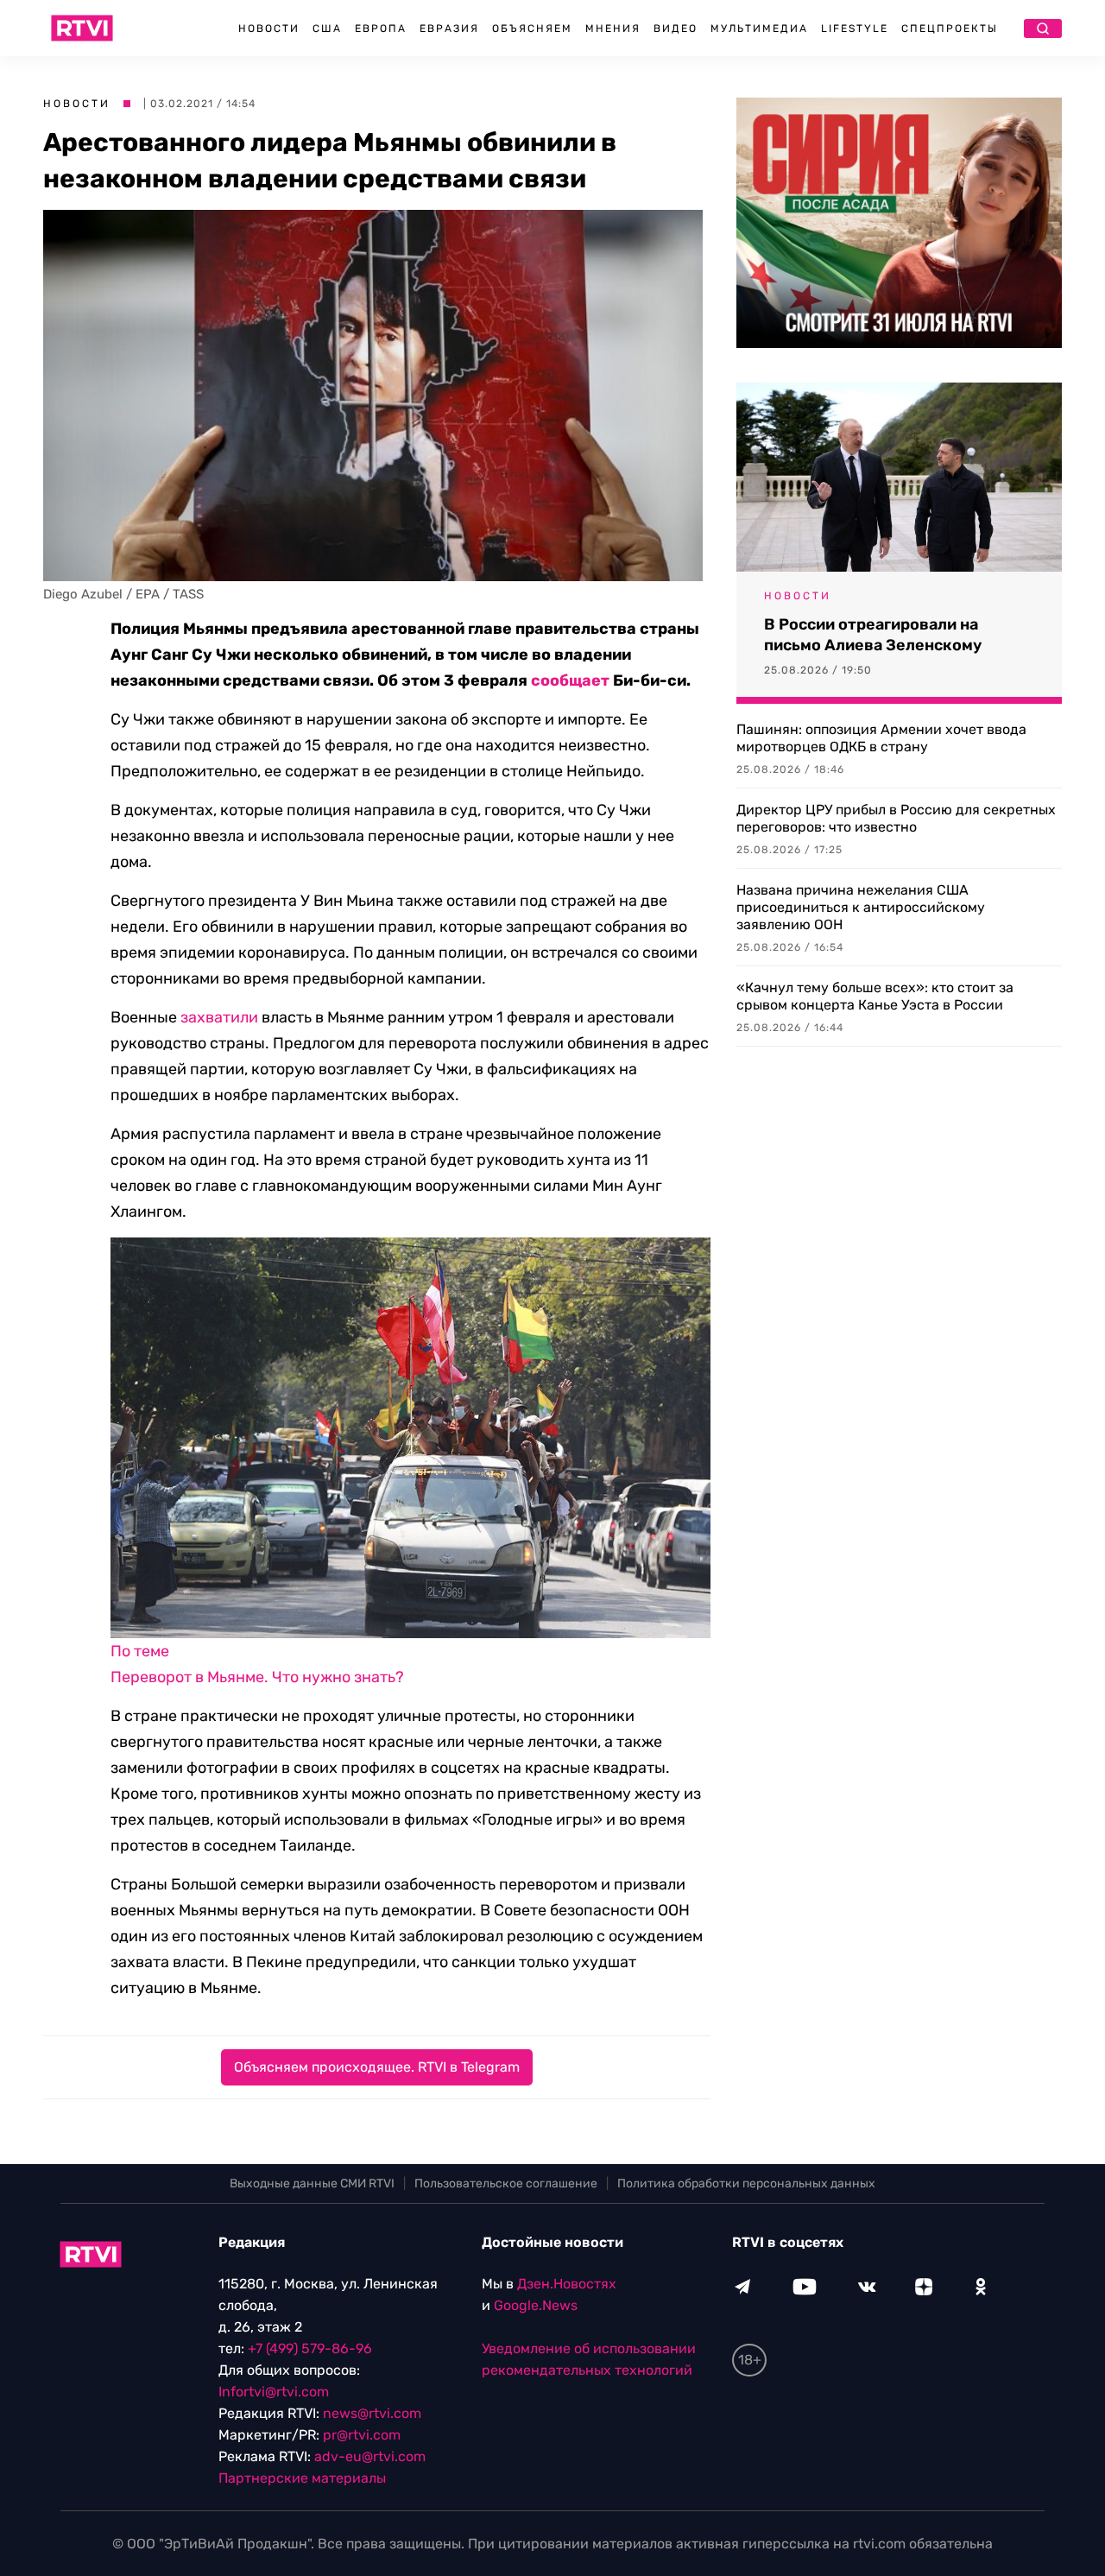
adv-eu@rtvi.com (370, 2456)
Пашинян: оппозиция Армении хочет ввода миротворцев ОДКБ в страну (881, 738)
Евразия (449, 28)
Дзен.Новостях (567, 2284)
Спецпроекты (950, 28)
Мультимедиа (759, 28)
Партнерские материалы (302, 2478)
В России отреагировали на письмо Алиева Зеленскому (873, 635)
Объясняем (532, 28)
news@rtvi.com (372, 2413)
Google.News (536, 2305)
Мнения (613, 28)
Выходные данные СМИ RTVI (312, 2184)
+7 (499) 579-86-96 (310, 2348)
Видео (676, 28)
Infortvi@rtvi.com (274, 2392)
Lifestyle (855, 28)
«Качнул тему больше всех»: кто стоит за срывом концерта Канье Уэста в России (875, 996)
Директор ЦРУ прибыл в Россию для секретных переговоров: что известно (896, 818)
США (327, 28)
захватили (219, 1017)
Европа (381, 28)
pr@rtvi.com (362, 2435)
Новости (269, 28)
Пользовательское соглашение (506, 2184)
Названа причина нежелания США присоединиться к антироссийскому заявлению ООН (861, 907)
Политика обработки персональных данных (746, 2184)
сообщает (570, 680)
